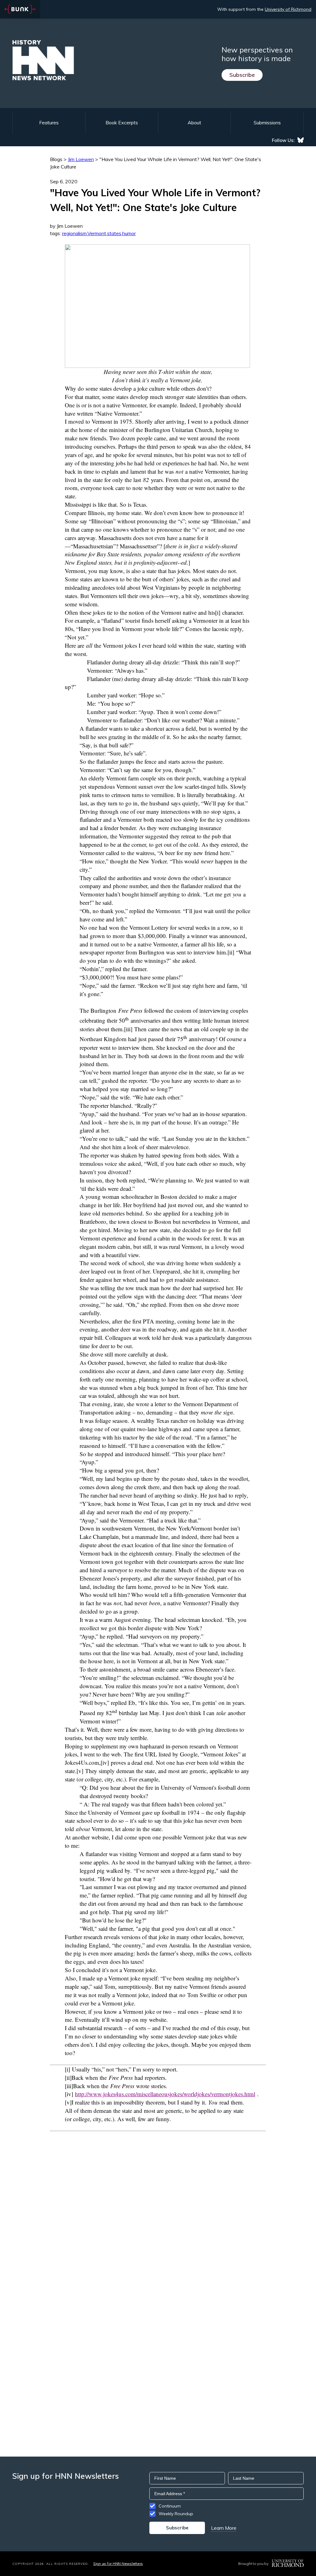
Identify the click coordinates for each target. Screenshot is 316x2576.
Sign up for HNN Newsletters (118, 2564)
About (194, 123)
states (114, 233)
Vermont (97, 233)
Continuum (170, 2506)
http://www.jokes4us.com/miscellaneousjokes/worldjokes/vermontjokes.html (165, 2094)
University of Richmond (288, 9)
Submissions (267, 123)
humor (129, 233)
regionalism (74, 233)
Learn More (224, 2528)
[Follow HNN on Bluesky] (301, 140)
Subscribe (242, 75)
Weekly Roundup (176, 2514)
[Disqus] (158, 2208)
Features (49, 123)
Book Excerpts (122, 123)
